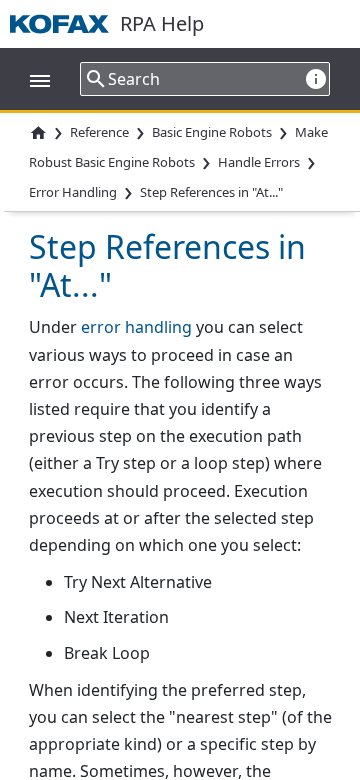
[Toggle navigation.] (30, 79)
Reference (99, 132)
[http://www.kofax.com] (65, 24)
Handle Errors (259, 163)
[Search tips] (316, 78)
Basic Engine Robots (212, 132)
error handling (136, 327)
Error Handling (73, 192)
